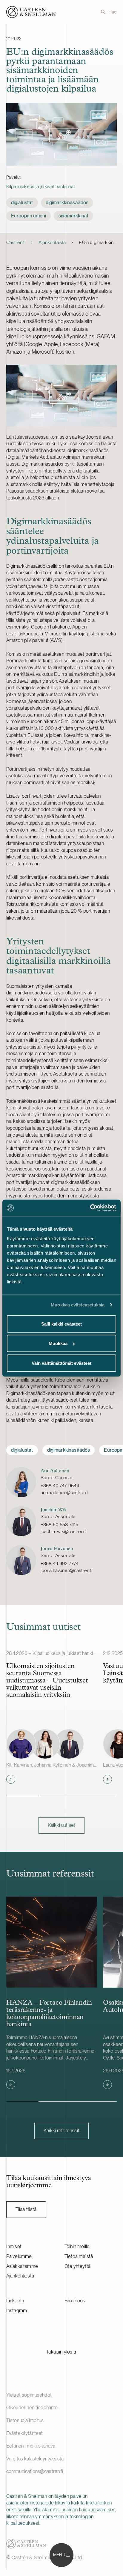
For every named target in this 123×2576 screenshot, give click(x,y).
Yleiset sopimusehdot (29, 2395)
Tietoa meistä (79, 2256)
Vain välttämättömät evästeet (61, 1363)
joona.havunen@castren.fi (67, 1570)
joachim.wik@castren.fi (64, 1531)
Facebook (75, 2301)
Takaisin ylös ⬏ (61, 2352)
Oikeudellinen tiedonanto (32, 2408)
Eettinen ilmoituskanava (31, 2446)
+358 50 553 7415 (60, 1525)
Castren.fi (16, 242)
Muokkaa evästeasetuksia (78, 1305)
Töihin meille (77, 2246)
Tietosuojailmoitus (25, 2420)
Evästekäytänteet (25, 2433)
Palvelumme (19, 2256)
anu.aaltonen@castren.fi (65, 1493)
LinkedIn (15, 2301)
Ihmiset (14, 2246)
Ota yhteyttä (77, 2266)
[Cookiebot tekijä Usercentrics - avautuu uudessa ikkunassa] (90, 1208)
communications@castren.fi (35, 2471)
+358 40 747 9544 (60, 1486)
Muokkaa (58, 1343)
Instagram (17, 2311)
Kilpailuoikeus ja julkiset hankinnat (41, 186)
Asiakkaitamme (22, 2266)
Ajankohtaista (52, 242)
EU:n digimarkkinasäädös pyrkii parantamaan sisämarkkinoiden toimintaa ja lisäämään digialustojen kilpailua (98, 242)
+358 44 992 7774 (60, 1563)
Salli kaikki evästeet (61, 1324)
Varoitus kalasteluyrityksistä (35, 2459)
